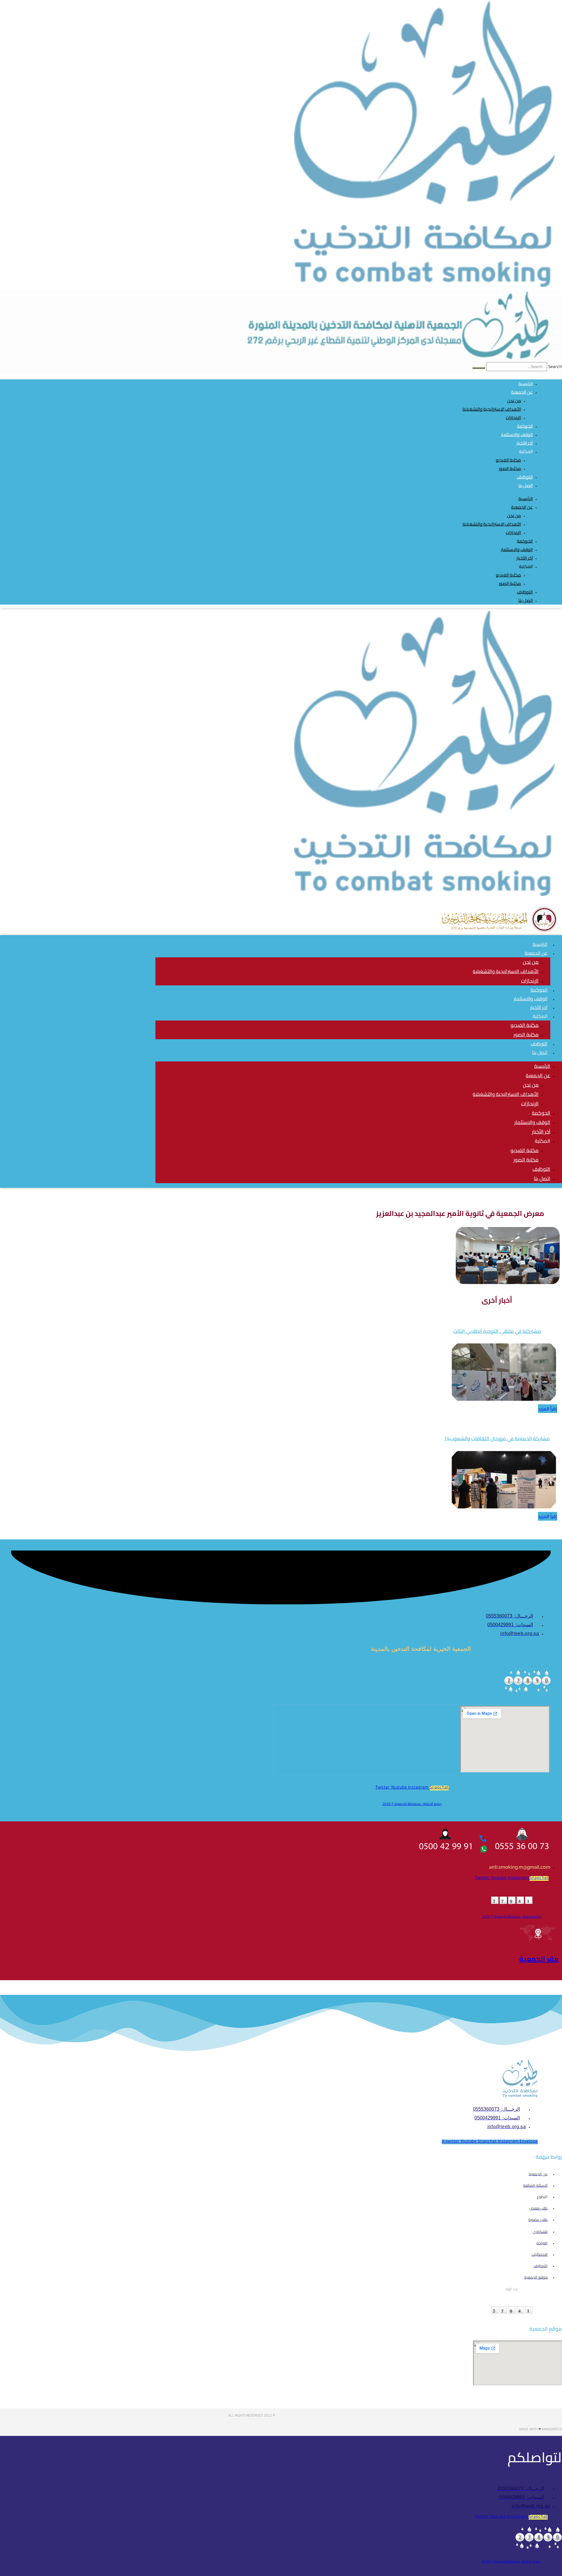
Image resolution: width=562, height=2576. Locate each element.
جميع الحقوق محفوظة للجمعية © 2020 (412, 1804)
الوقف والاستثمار (517, 549)
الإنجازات (513, 418)
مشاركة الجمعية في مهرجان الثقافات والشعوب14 (497, 1438)
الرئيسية (526, 499)
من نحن (514, 401)
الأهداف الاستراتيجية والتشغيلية (492, 409)
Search (555, 367)
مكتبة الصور (510, 468)
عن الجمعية (522, 392)
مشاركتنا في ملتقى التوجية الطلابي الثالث (497, 1331)
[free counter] (527, 1692)
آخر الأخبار (525, 558)
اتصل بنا (526, 485)
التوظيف (525, 592)
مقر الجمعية (539, 1959)
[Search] (479, 368)
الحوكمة (525, 541)
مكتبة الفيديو (508, 460)
